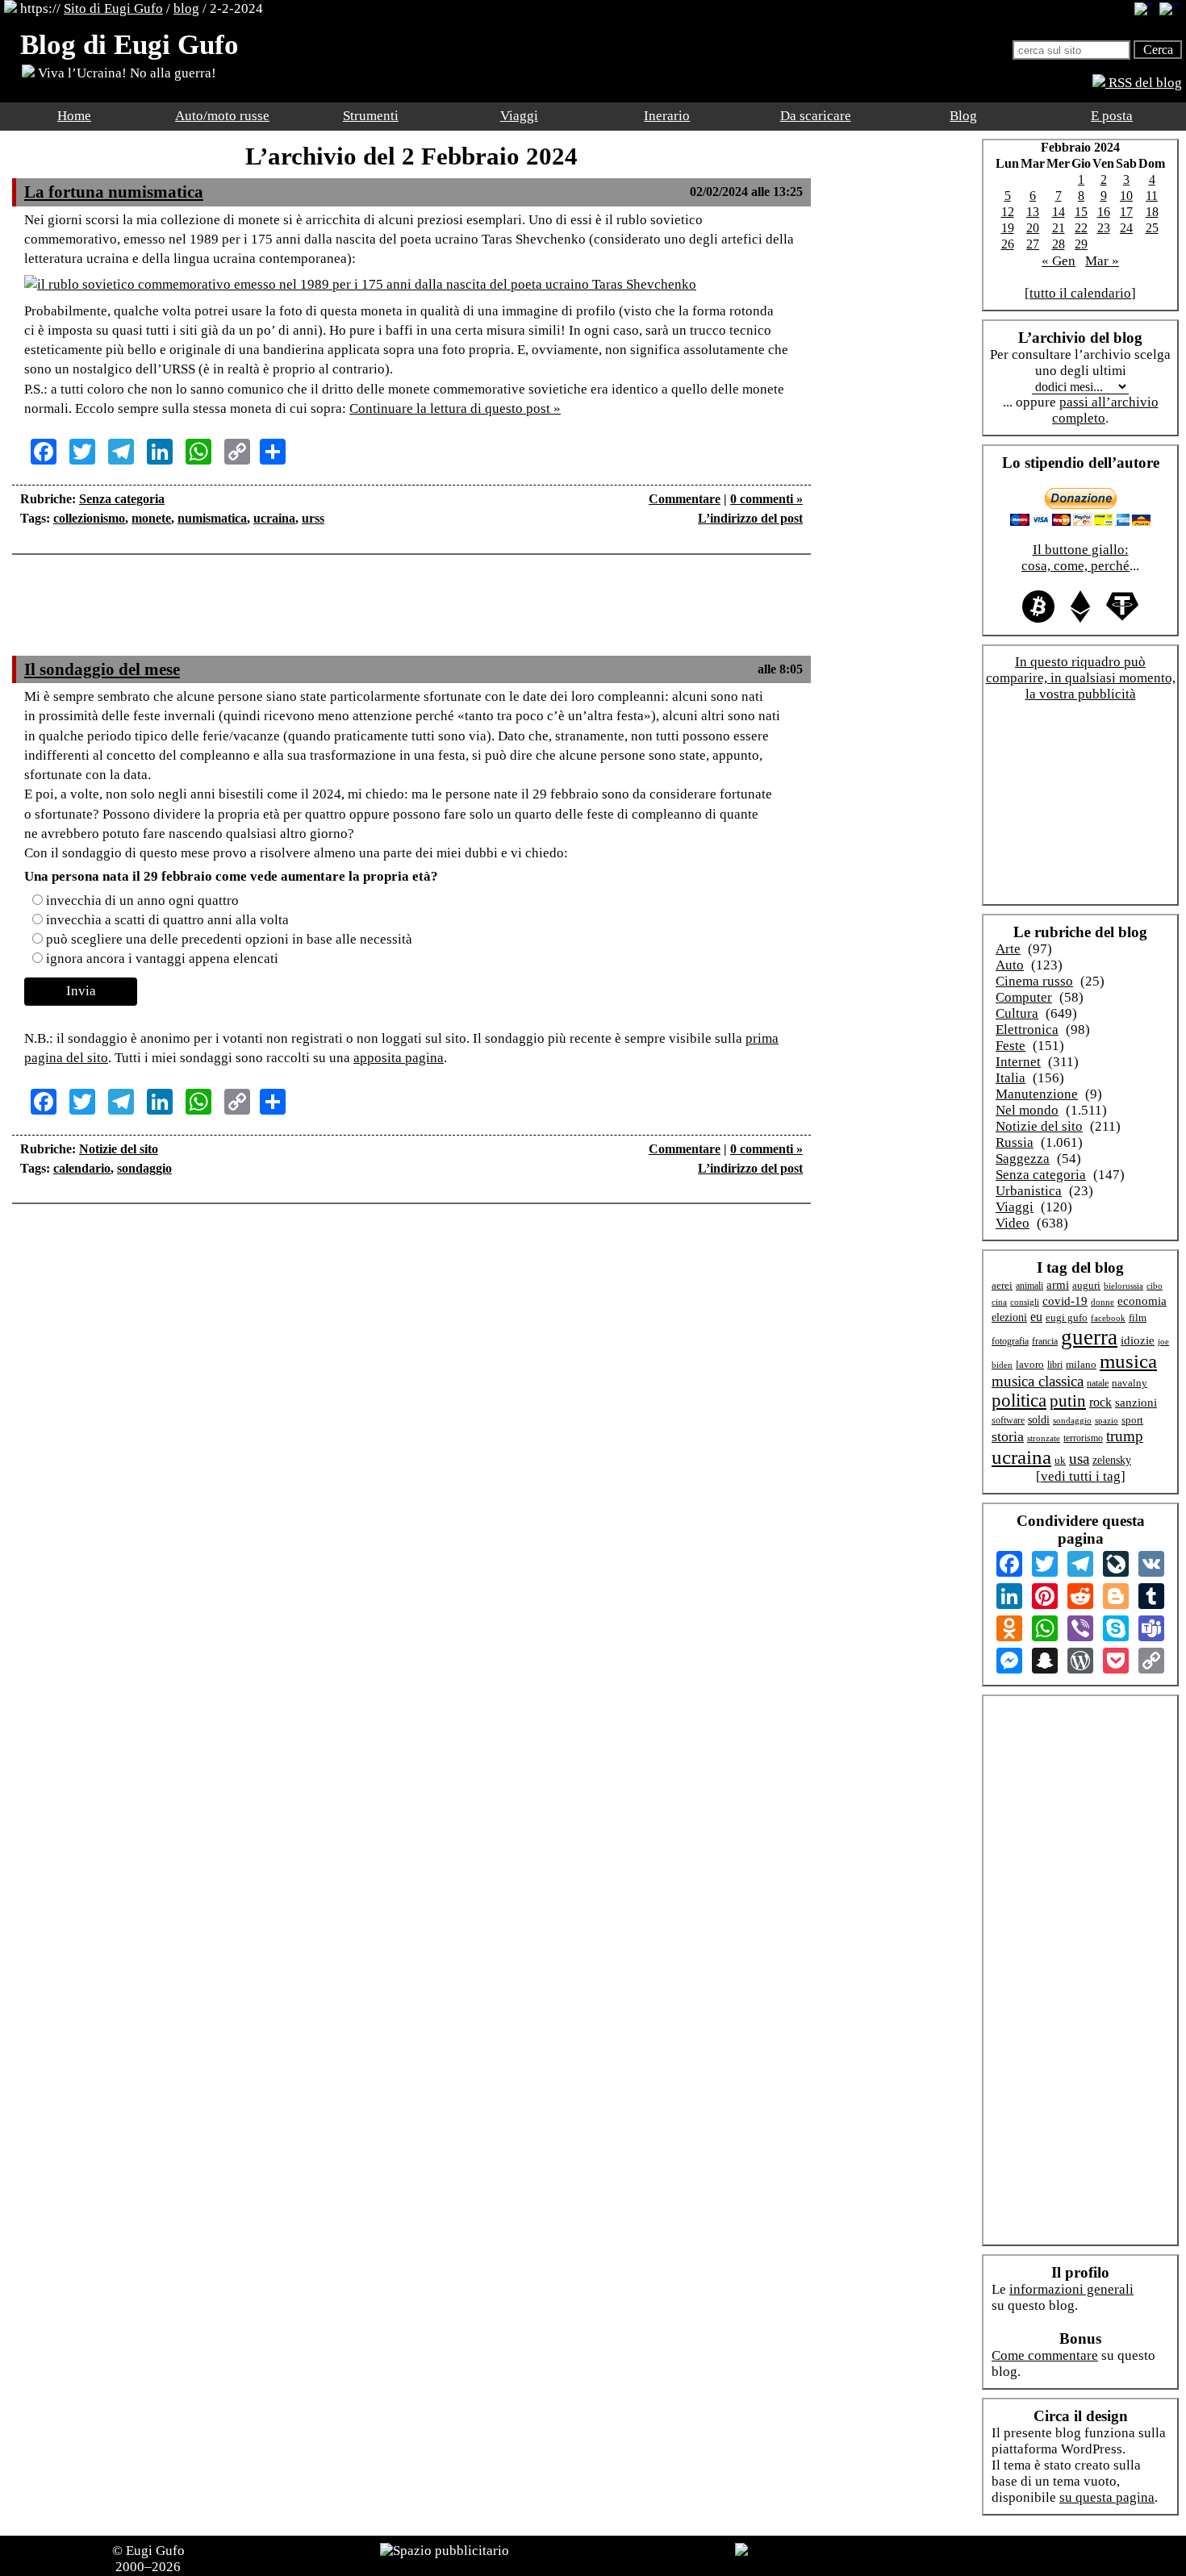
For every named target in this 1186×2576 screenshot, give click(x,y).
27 (1033, 244)
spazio (1107, 1420)
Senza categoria (122, 499)
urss (313, 518)
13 (1033, 212)
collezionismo (89, 518)
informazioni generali (1071, 2289)
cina (999, 1302)
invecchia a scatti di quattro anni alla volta (167, 920)
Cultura (1017, 1013)
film (1138, 1317)
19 (1008, 228)
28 (1059, 244)
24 (1126, 228)
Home (74, 116)
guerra (1089, 1337)
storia (1008, 1436)
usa (1079, 1459)
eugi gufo (1067, 1318)
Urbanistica (1029, 1191)
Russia (1015, 1142)
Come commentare (1045, 2355)
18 (1152, 212)
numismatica (212, 518)
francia (1045, 1342)
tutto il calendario (1080, 293)
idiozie (1138, 1340)
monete (151, 518)
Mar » (1102, 261)
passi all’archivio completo (1105, 410)
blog (186, 8)
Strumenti (371, 116)
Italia (1011, 1078)
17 (1126, 212)
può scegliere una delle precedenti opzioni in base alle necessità (229, 939)
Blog (963, 116)
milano (1081, 1364)
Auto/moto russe (222, 116)
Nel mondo (1027, 1110)
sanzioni (1136, 1403)
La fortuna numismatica (114, 192)
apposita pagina (399, 1058)
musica (1128, 1361)
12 (1008, 212)
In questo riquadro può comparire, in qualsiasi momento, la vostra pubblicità (1081, 678)
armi (1058, 1284)
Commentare (685, 499)
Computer (1024, 997)
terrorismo (1083, 1438)
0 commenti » (766, 499)
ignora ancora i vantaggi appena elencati (162, 959)
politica (1019, 1401)
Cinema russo (1034, 981)
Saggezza (1023, 1159)
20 (1033, 228)
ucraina (274, 518)
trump (1125, 1436)
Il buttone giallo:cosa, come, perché (1075, 558)
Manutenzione (1037, 1094)
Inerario (667, 116)
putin (1068, 1401)
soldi (1039, 1420)
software (1008, 1421)
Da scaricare (816, 116)
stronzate (1044, 1438)
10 (1126, 196)
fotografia (1010, 1341)
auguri (1086, 1286)
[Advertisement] (411, 615)
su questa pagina (1107, 2497)
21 (1059, 228)
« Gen (1059, 261)
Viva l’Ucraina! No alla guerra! (125, 73)
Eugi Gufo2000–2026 (150, 2559)
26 (1008, 244)
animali (1029, 1286)
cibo (1155, 1286)
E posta (1112, 116)
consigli (1025, 1302)
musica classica (1038, 1381)
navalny (1130, 1383)
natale (1098, 1384)
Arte (1008, 949)
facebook (1108, 1318)
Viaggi (519, 116)
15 (1081, 212)
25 (1152, 228)
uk (1060, 1460)
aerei (1002, 1285)
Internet (1018, 1062)
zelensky (1112, 1460)
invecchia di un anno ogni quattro (142, 900)
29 (1081, 244)
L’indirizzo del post (750, 518)
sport (1132, 1420)
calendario (82, 1168)
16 (1104, 212)
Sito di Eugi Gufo (113, 8)
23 (1104, 228)
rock (1100, 1402)
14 (1059, 212)
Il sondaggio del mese (102, 669)
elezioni (1009, 1317)
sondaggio (144, 1168)
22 (1081, 228)
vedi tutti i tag (1081, 1476)
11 (1152, 196)
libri (1055, 1365)
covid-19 (1065, 1301)
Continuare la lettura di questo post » (455, 408)
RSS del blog (1144, 83)
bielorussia (1123, 1286)
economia (1142, 1301)
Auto (1010, 965)
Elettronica (1027, 1030)
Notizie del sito (119, 1149)
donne (1102, 1302)
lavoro (1030, 1365)
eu (1036, 1317)
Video (1013, 1223)
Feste (1011, 1046)
